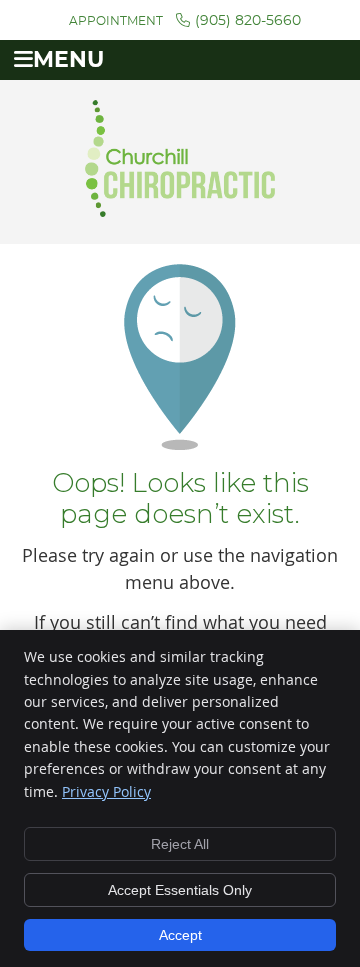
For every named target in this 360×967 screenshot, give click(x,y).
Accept (180, 935)
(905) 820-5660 (248, 21)
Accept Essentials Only (180, 890)
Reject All (180, 844)
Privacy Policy (106, 791)
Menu (68, 60)
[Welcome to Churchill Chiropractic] (180, 210)
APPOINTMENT (116, 21)
